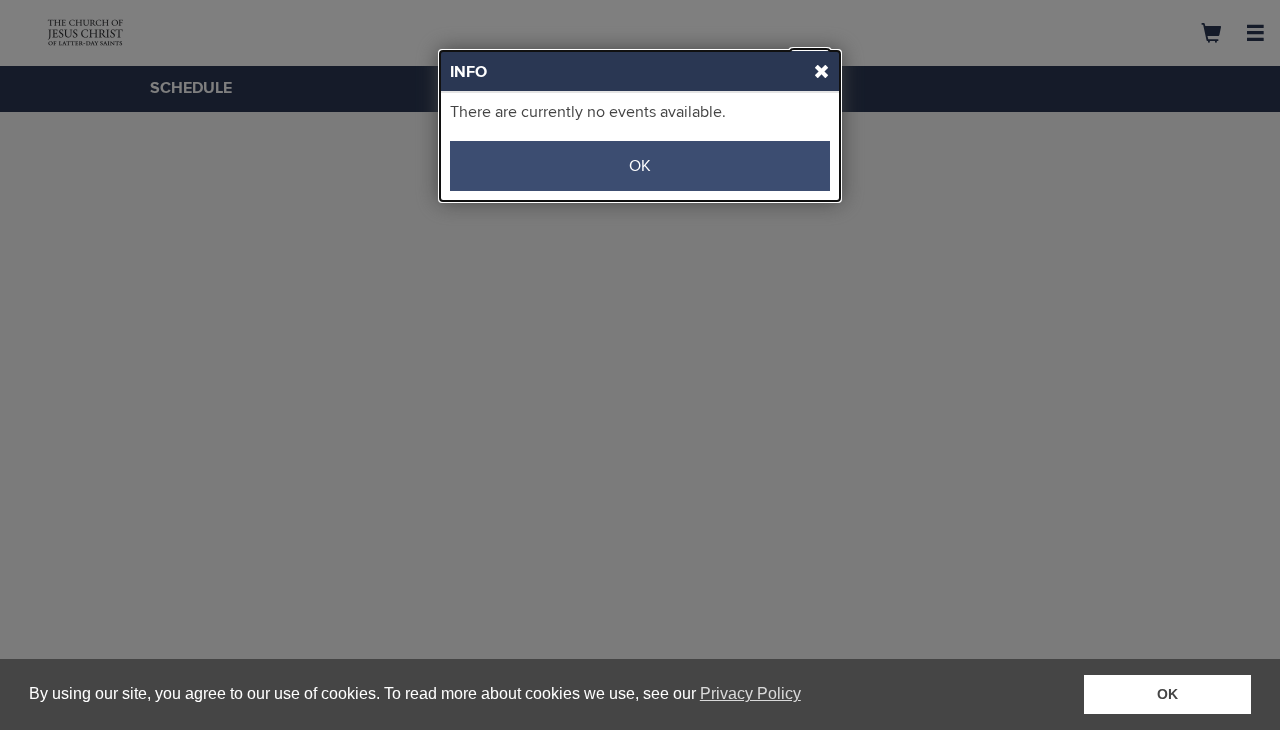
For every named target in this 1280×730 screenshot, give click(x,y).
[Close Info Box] (810, 68)
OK (640, 166)
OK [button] (1167, 694)
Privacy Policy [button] (750, 693)
